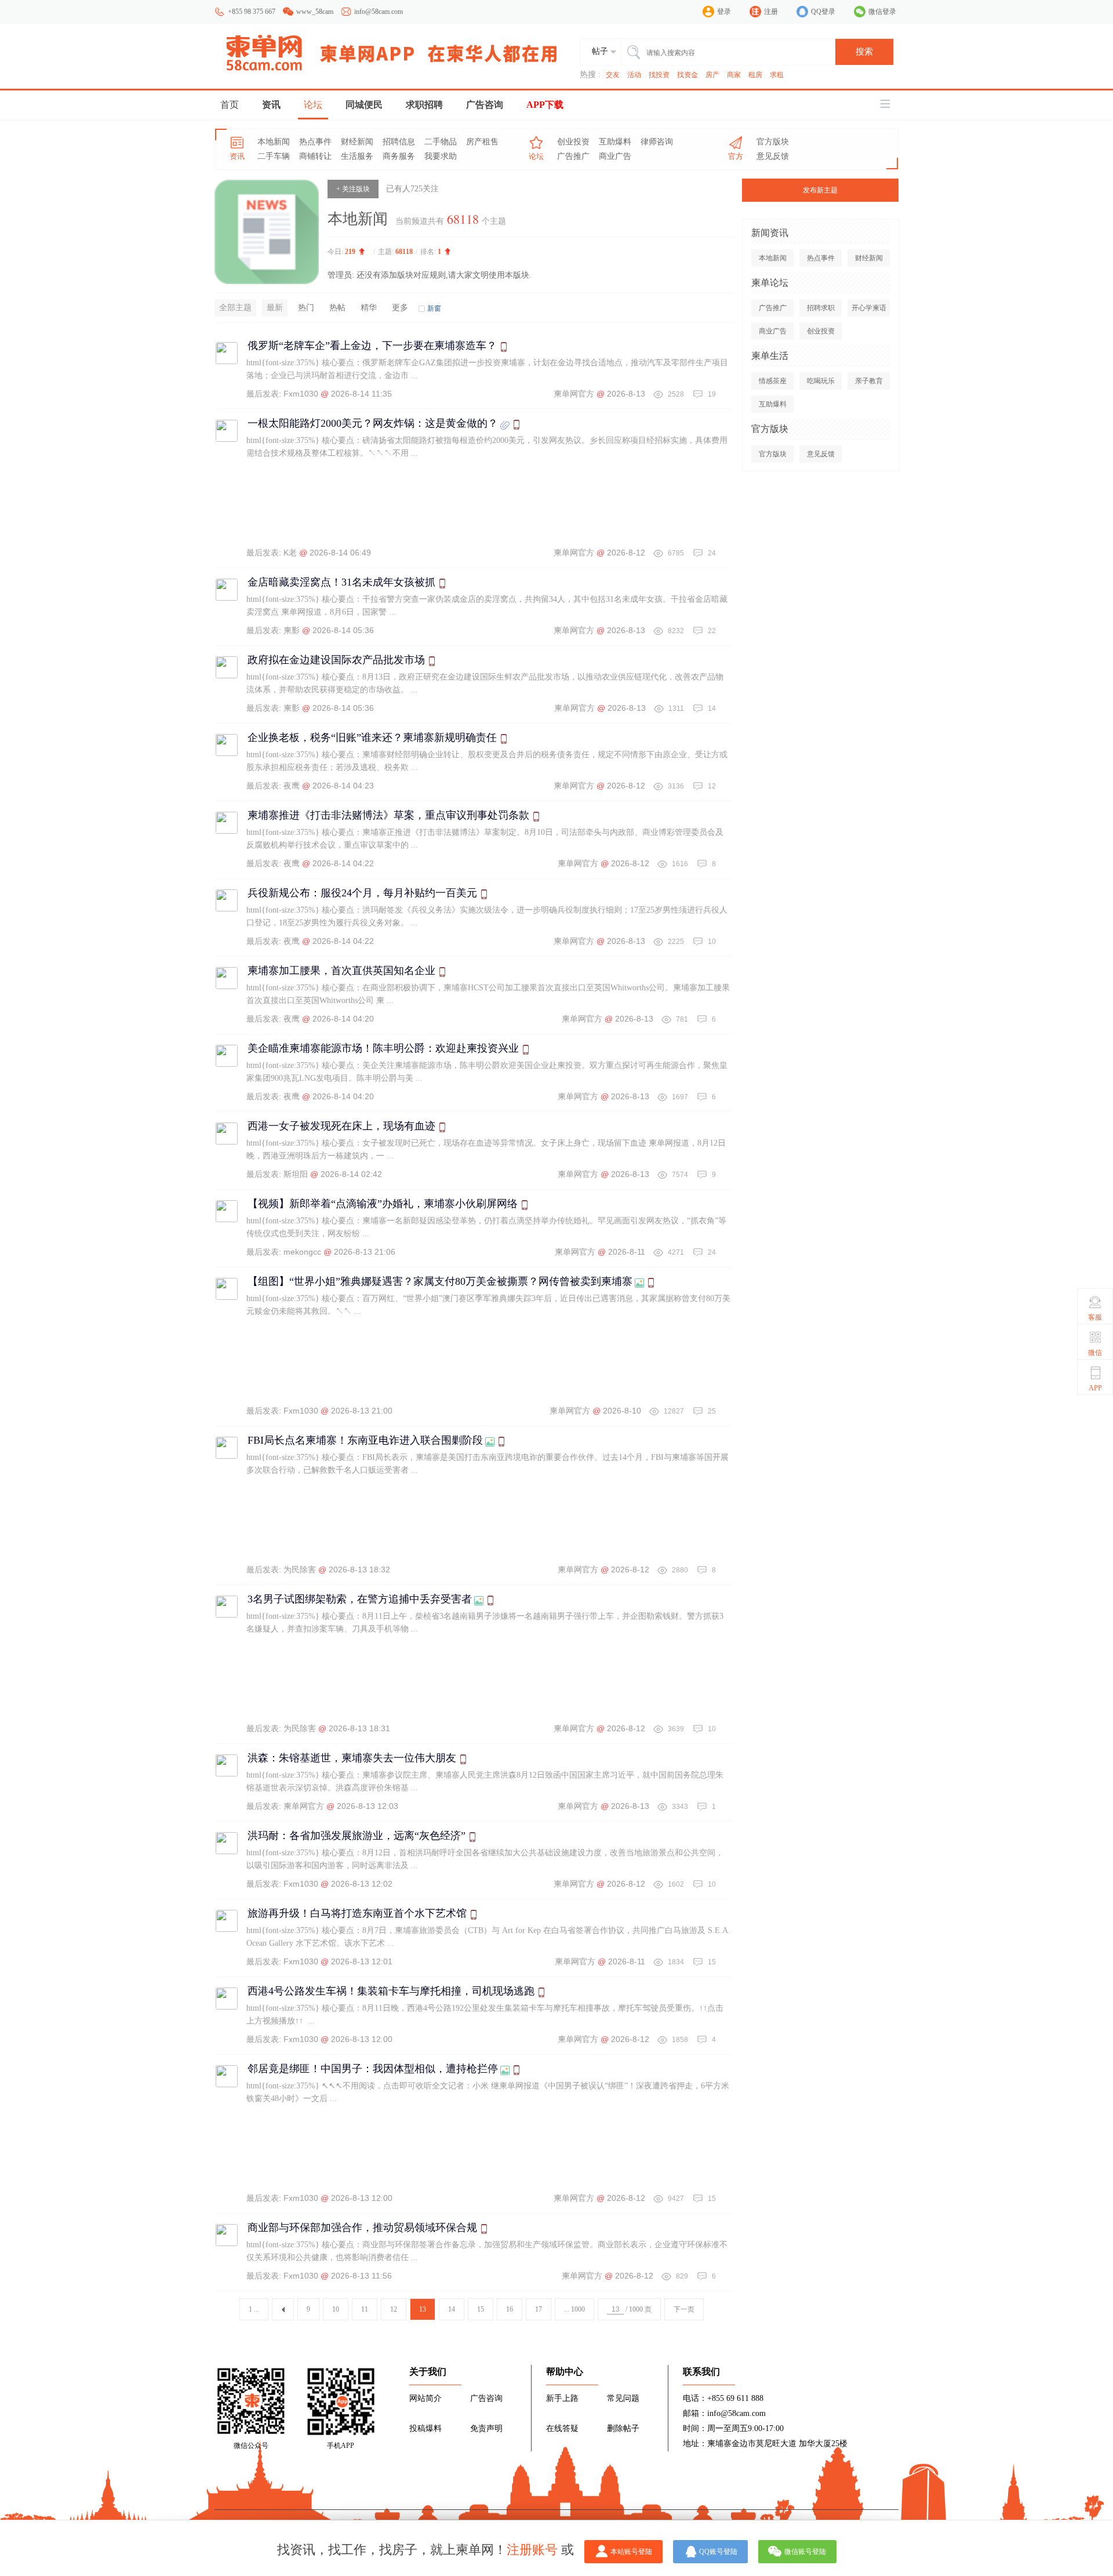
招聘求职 (821, 308)
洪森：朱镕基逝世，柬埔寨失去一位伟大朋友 (352, 1758)
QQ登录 (823, 12)
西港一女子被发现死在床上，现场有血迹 (341, 1126)
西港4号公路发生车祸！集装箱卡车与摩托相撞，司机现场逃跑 (391, 1991)
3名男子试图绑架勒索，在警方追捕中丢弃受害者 (360, 1599)
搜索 (864, 52)
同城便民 (364, 105)
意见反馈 (773, 156)
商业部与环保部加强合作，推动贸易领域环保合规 (362, 2228)
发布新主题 (820, 190)
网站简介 (425, 2398)
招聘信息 (399, 142)
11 (365, 2309)
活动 (634, 75)
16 (510, 2309)
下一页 (684, 2309)
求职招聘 (424, 105)
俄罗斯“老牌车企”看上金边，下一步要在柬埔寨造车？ (372, 346)
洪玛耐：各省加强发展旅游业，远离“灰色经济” (357, 1836)
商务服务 (399, 156)
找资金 (688, 75)
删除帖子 (623, 2428)
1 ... (254, 2309)
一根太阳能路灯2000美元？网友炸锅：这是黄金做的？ (373, 423)
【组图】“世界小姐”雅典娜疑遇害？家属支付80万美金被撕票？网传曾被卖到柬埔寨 (440, 1281)
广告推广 (573, 156)
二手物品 (441, 142)
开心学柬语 (869, 308)
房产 (712, 75)
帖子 (600, 51)
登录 (724, 12)
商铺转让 (315, 156)
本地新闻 (274, 142)
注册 (771, 12)
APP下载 (545, 105)
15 (481, 2309)
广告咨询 (485, 105)
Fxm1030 (301, 394)
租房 (755, 75)
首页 (230, 105)
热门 (306, 308)
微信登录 (882, 12)
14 (452, 2309)
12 (394, 2309)
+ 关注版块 (353, 189)
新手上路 (562, 2398)
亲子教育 (869, 381)
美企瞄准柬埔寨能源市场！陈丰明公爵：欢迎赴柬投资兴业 (383, 1048)
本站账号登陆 (631, 2552)
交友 (613, 75)
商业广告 (615, 156)
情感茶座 (773, 381)
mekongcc (302, 1252)
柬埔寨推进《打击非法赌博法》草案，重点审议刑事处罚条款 (388, 815)
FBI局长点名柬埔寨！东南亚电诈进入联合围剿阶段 (365, 1440)
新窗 (434, 308)
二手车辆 (274, 156)
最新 (275, 308)
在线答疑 (562, 2428)
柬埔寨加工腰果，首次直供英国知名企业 (341, 971)
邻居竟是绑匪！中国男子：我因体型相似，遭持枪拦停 (373, 2069)
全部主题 (235, 308)
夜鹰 (292, 786)
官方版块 (773, 142)
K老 (290, 553)
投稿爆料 (425, 2428)
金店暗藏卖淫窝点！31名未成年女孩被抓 (341, 582)
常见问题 (623, 2398)
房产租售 (482, 142)
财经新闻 (357, 142)
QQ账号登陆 (718, 2552)
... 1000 (574, 2309)
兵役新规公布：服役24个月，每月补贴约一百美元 (362, 893)
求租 (777, 75)
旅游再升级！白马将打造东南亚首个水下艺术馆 (357, 1913)
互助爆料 (615, 142)
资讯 (271, 105)
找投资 (659, 75)
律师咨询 (657, 142)
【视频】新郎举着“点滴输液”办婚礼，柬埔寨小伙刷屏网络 (383, 1204)
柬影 (292, 630)
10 (336, 2309)
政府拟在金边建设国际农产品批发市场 (336, 660)
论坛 (313, 105)
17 (539, 2309)
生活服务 (357, 156)
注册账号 (532, 2550)
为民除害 (300, 1569)
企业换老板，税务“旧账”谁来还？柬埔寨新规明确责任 (372, 737)
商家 (734, 75)
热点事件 (315, 142)
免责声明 (486, 2428)
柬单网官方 (574, 394)
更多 (400, 308)
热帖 (337, 308)
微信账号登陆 (805, 2552)
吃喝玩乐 (821, 381)
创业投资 (573, 142)
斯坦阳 (296, 1174)
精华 (369, 308)
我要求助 (441, 156)
